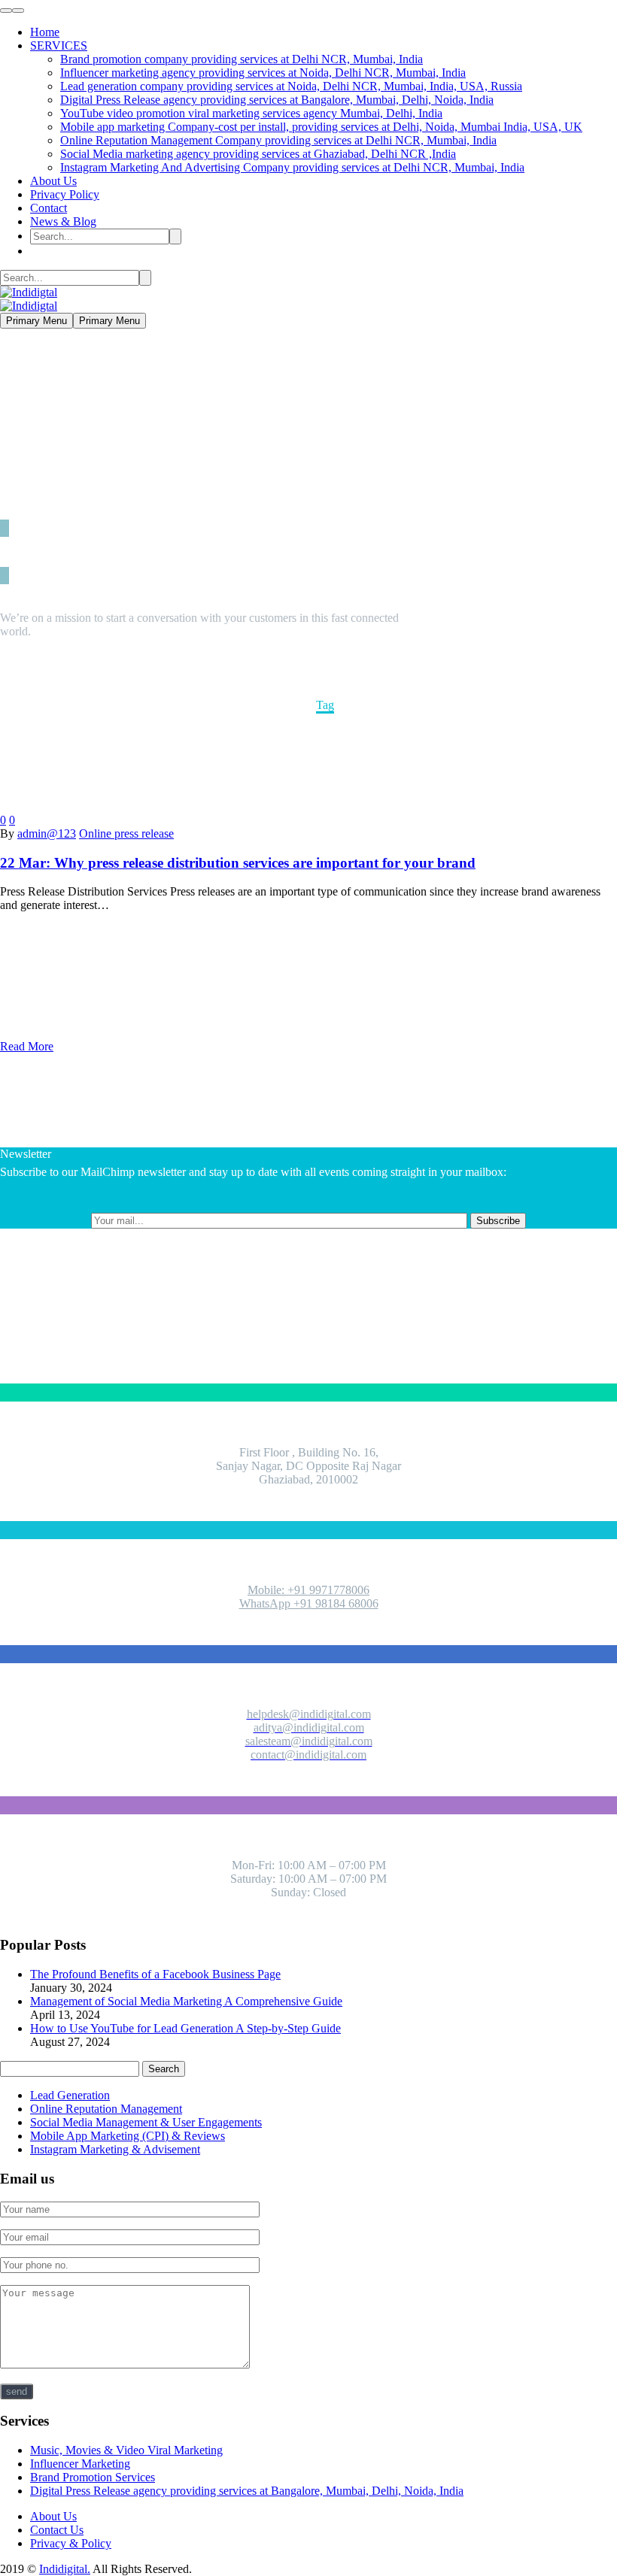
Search (164, 2069)
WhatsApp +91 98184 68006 (309, 1603)
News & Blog (63, 221)
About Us (53, 181)
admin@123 (47, 833)
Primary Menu (36, 321)
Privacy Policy (65, 194)
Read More (27, 1046)
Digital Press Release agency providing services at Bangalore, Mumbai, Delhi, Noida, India (277, 100)
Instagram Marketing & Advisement (115, 2149)
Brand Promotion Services (93, 2477)
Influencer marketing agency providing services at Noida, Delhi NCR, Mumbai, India (263, 73)
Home (45, 32)
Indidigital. (65, 2569)
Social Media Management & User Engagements (146, 2122)
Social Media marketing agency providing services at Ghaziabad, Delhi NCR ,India (258, 154)
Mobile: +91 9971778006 (308, 1590)
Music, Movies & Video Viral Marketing (126, 2450)
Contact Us (57, 2530)
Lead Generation (70, 2095)
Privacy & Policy (71, 2543)
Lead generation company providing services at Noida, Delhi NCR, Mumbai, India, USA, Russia (291, 86)
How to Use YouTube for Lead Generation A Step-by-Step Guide (185, 2028)
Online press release (126, 833)
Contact (49, 208)
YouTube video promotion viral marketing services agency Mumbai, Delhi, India (251, 113)
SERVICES (59, 45)
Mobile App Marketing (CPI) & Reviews (128, 2136)
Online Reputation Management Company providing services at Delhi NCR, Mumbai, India (278, 140)
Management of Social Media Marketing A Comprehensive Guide (186, 2001)
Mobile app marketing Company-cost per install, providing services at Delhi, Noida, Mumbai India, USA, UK (321, 127)
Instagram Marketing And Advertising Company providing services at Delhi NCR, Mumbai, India (292, 167)
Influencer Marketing (80, 2464)
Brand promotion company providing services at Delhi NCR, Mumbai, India (242, 59)
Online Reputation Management (106, 2109)
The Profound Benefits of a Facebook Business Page (155, 1974)
